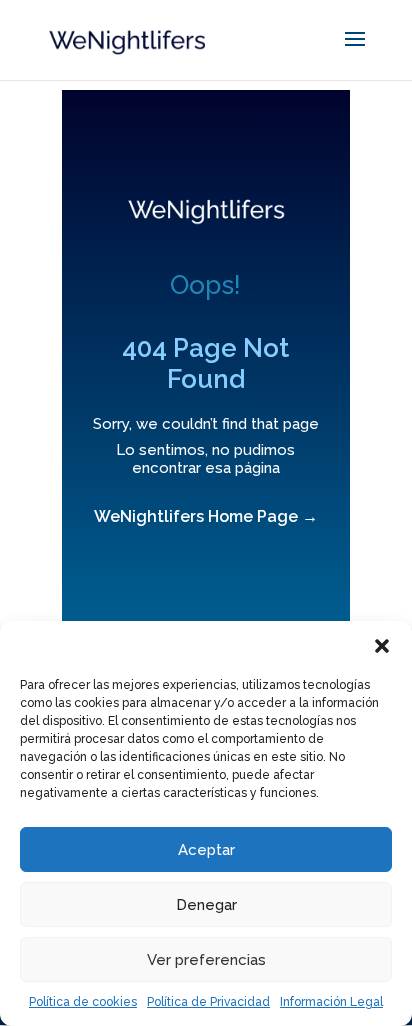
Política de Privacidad (208, 1002)
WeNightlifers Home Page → (206, 516)
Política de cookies (83, 1002)
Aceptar (206, 850)
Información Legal (331, 1002)
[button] (382, 646)
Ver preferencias (206, 960)
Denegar (206, 905)
